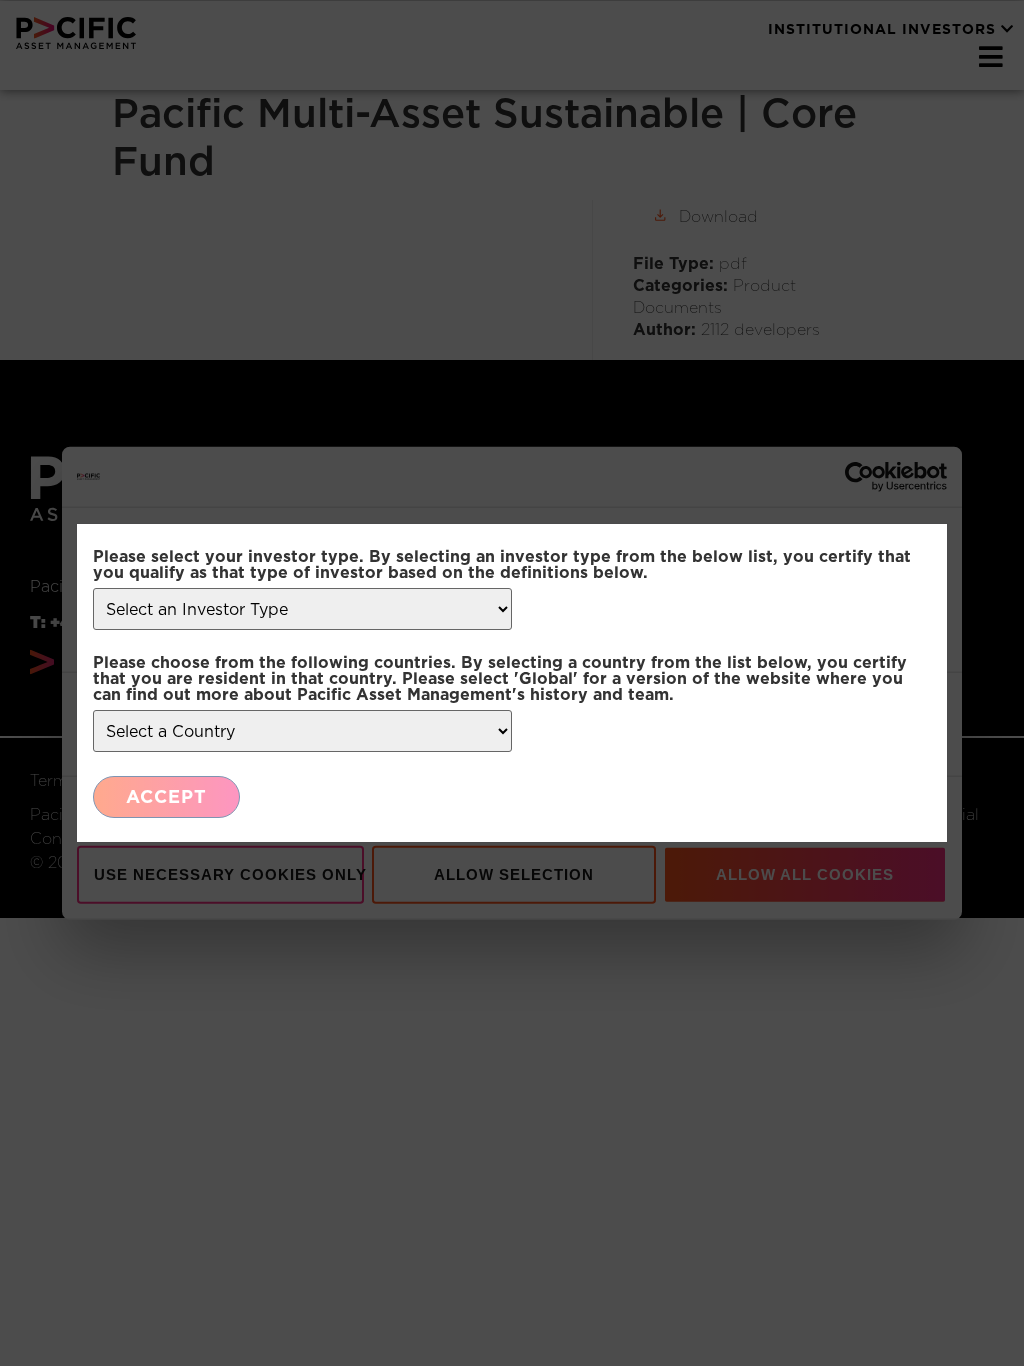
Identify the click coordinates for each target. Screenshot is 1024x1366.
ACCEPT (166, 796)
